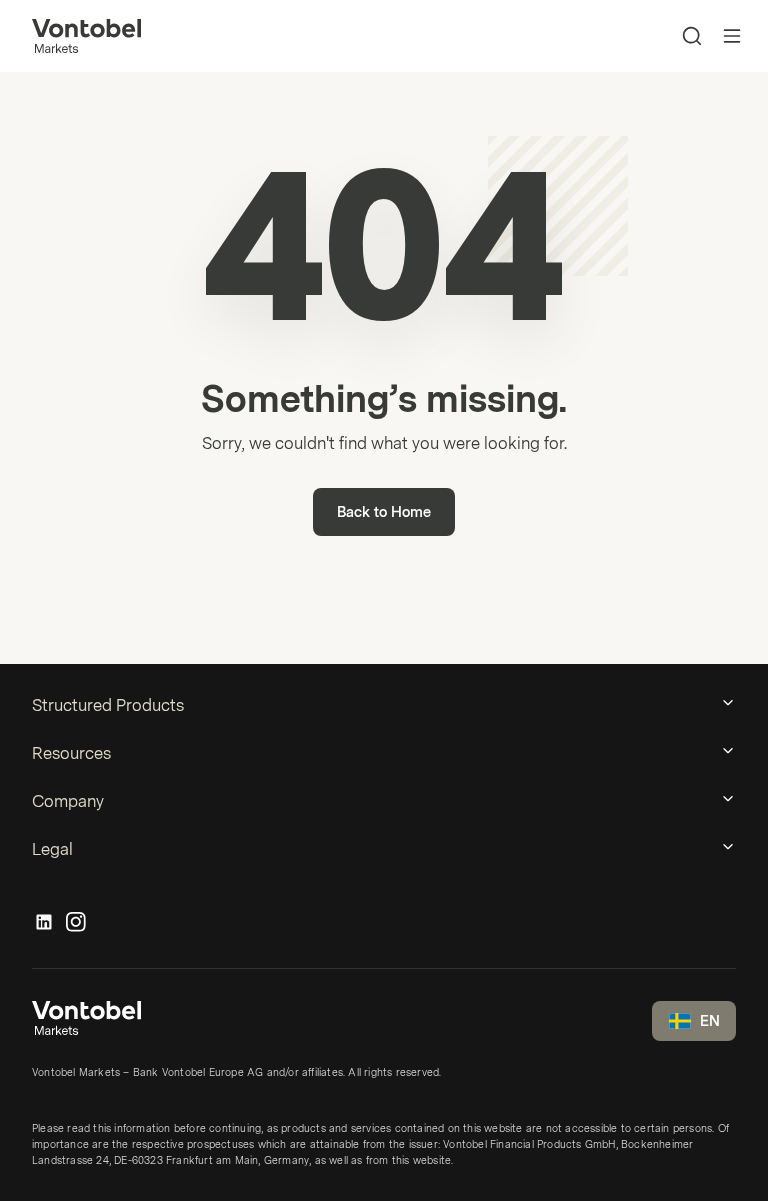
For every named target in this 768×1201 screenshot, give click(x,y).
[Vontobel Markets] (86, 36)
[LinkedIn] (44, 923)
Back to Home (384, 512)
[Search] (692, 36)
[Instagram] (76, 923)
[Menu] (732, 36)
